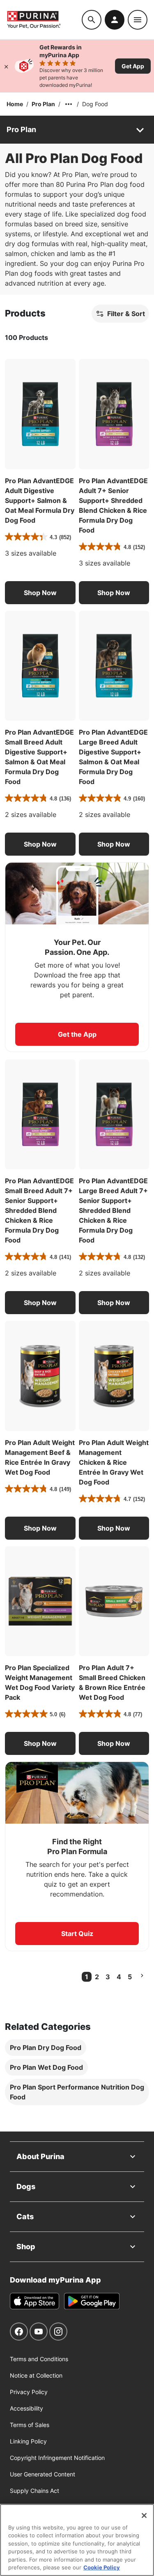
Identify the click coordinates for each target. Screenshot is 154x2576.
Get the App (77, 1034)
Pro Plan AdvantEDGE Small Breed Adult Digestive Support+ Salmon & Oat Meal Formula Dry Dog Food (39, 757)
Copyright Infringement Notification (57, 2458)
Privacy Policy (29, 2392)
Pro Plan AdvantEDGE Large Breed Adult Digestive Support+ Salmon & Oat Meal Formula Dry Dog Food (113, 757)
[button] (40, 593)
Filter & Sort (126, 314)
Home (15, 104)
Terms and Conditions (39, 2359)
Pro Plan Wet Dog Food (46, 2067)
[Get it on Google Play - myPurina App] (92, 2301)
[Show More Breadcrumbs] (69, 104)
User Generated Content (43, 2474)
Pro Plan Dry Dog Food (46, 2048)
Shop (26, 2247)
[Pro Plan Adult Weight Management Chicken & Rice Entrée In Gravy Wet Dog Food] (114, 1376)
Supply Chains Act (34, 2491)
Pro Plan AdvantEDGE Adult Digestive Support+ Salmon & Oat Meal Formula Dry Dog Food (40, 500)
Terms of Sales (30, 2425)
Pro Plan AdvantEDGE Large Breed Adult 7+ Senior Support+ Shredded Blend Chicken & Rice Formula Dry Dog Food (113, 1210)
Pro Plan (43, 104)
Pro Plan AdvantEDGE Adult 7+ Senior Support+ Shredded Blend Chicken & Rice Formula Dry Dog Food (113, 505)
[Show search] (92, 20)
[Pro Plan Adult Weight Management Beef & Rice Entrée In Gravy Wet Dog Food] (40, 1376)
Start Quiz (77, 1934)
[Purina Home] (44, 20)
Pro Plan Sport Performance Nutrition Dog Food (77, 2092)
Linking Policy (28, 2441)
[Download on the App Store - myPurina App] (34, 2301)
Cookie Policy (102, 2567)
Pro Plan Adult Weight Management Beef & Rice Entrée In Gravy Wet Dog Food (40, 1457)
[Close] (6, 66)
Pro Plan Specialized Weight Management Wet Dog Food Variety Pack (40, 1682)
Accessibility (26, 2408)
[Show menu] (138, 20)
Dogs (26, 2186)
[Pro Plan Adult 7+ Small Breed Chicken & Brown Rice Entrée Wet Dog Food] (114, 1601)
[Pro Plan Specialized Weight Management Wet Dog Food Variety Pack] (40, 1601)
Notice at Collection (36, 2375)
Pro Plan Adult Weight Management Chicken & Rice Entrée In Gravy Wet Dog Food (114, 1462)
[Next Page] (142, 1976)
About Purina (40, 2156)
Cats (25, 2216)
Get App (133, 66)
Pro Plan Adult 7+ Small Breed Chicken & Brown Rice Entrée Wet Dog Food (112, 1682)
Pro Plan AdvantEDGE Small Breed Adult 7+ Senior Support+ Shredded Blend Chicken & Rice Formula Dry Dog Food (39, 1210)
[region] (77, 2540)
